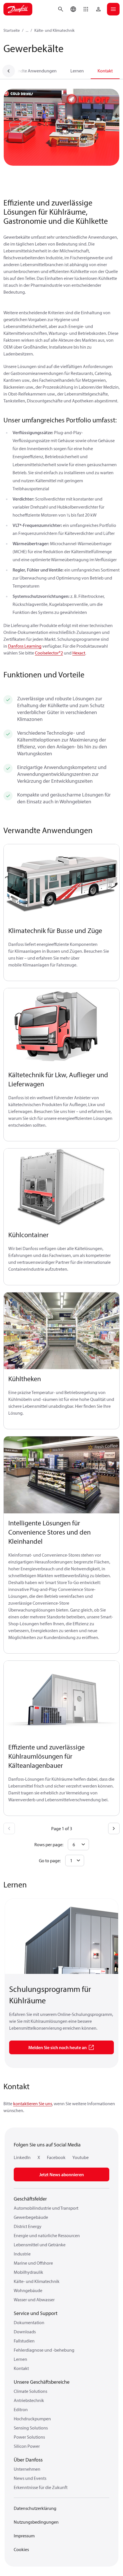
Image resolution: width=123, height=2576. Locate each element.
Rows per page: (49, 1844)
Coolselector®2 (49, 653)
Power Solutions (29, 2437)
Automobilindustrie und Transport (46, 2208)
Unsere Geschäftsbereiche (42, 2382)
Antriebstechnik (29, 2400)
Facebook (56, 2157)
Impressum (24, 2536)
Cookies (21, 2549)
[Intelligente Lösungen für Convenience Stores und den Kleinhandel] (61, 1475)
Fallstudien (24, 2341)
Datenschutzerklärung (35, 2508)
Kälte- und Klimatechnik (54, 30)
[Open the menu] (113, 9)
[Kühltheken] (61, 1331)
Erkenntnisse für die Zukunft (41, 2487)
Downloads (25, 2332)
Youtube (81, 2157)
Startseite (12, 30)
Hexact (79, 653)
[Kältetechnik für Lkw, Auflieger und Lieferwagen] (61, 1027)
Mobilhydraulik (28, 2272)
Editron (21, 2409)
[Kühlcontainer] (61, 1187)
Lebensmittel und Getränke (40, 2245)
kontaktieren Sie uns (33, 2103)
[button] (86, 9)
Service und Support (36, 2313)
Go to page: (50, 1861)
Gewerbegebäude (31, 2217)
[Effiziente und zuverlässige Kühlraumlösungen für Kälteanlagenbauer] (61, 1699)
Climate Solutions (30, 2391)
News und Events (30, 2478)
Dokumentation (29, 2322)
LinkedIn (22, 2157)
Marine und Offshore (33, 2263)
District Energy (28, 2226)
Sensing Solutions (31, 2428)
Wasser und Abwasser (34, 2300)
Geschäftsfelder (30, 2199)
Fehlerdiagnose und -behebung (44, 2350)
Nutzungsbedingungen (36, 2522)
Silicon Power (27, 2446)
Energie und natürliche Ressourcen (47, 2235)
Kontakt (105, 71)
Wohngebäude (28, 2290)
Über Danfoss (28, 2460)
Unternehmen (27, 2469)
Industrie (22, 2254)
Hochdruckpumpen (32, 2419)
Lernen (77, 71)
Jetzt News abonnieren (61, 2174)
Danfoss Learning (25, 646)
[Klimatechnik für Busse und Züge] (61, 883)
